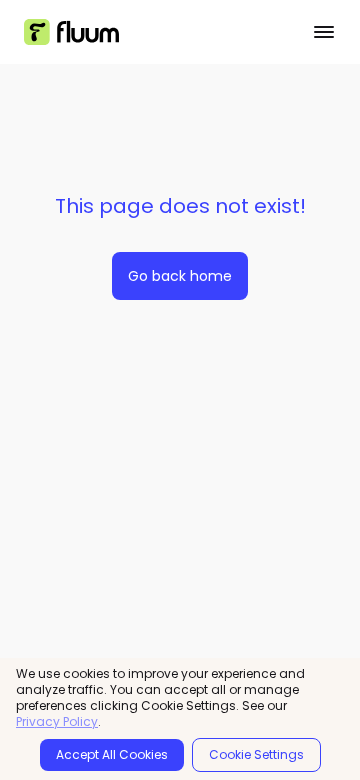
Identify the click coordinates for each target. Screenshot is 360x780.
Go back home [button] (180, 276)
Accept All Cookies (112, 754)
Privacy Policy (57, 722)
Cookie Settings (256, 754)
